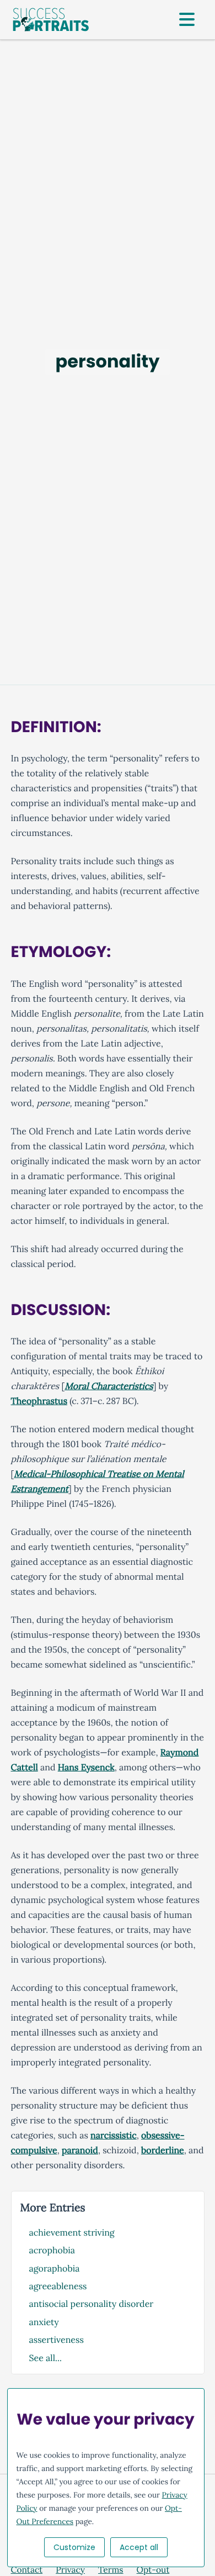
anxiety (44, 2322)
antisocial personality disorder (92, 2304)
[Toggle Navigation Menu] (187, 20)
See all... (45, 2358)
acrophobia (52, 2251)
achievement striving (72, 2233)
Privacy (70, 2570)
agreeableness (58, 2286)
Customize (74, 2547)
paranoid (80, 2151)
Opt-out (153, 2570)
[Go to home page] (51, 20)
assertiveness (57, 2340)
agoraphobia (55, 2269)
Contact (27, 2570)
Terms (111, 2570)
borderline (163, 2151)
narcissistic (114, 2136)
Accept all (139, 2547)
